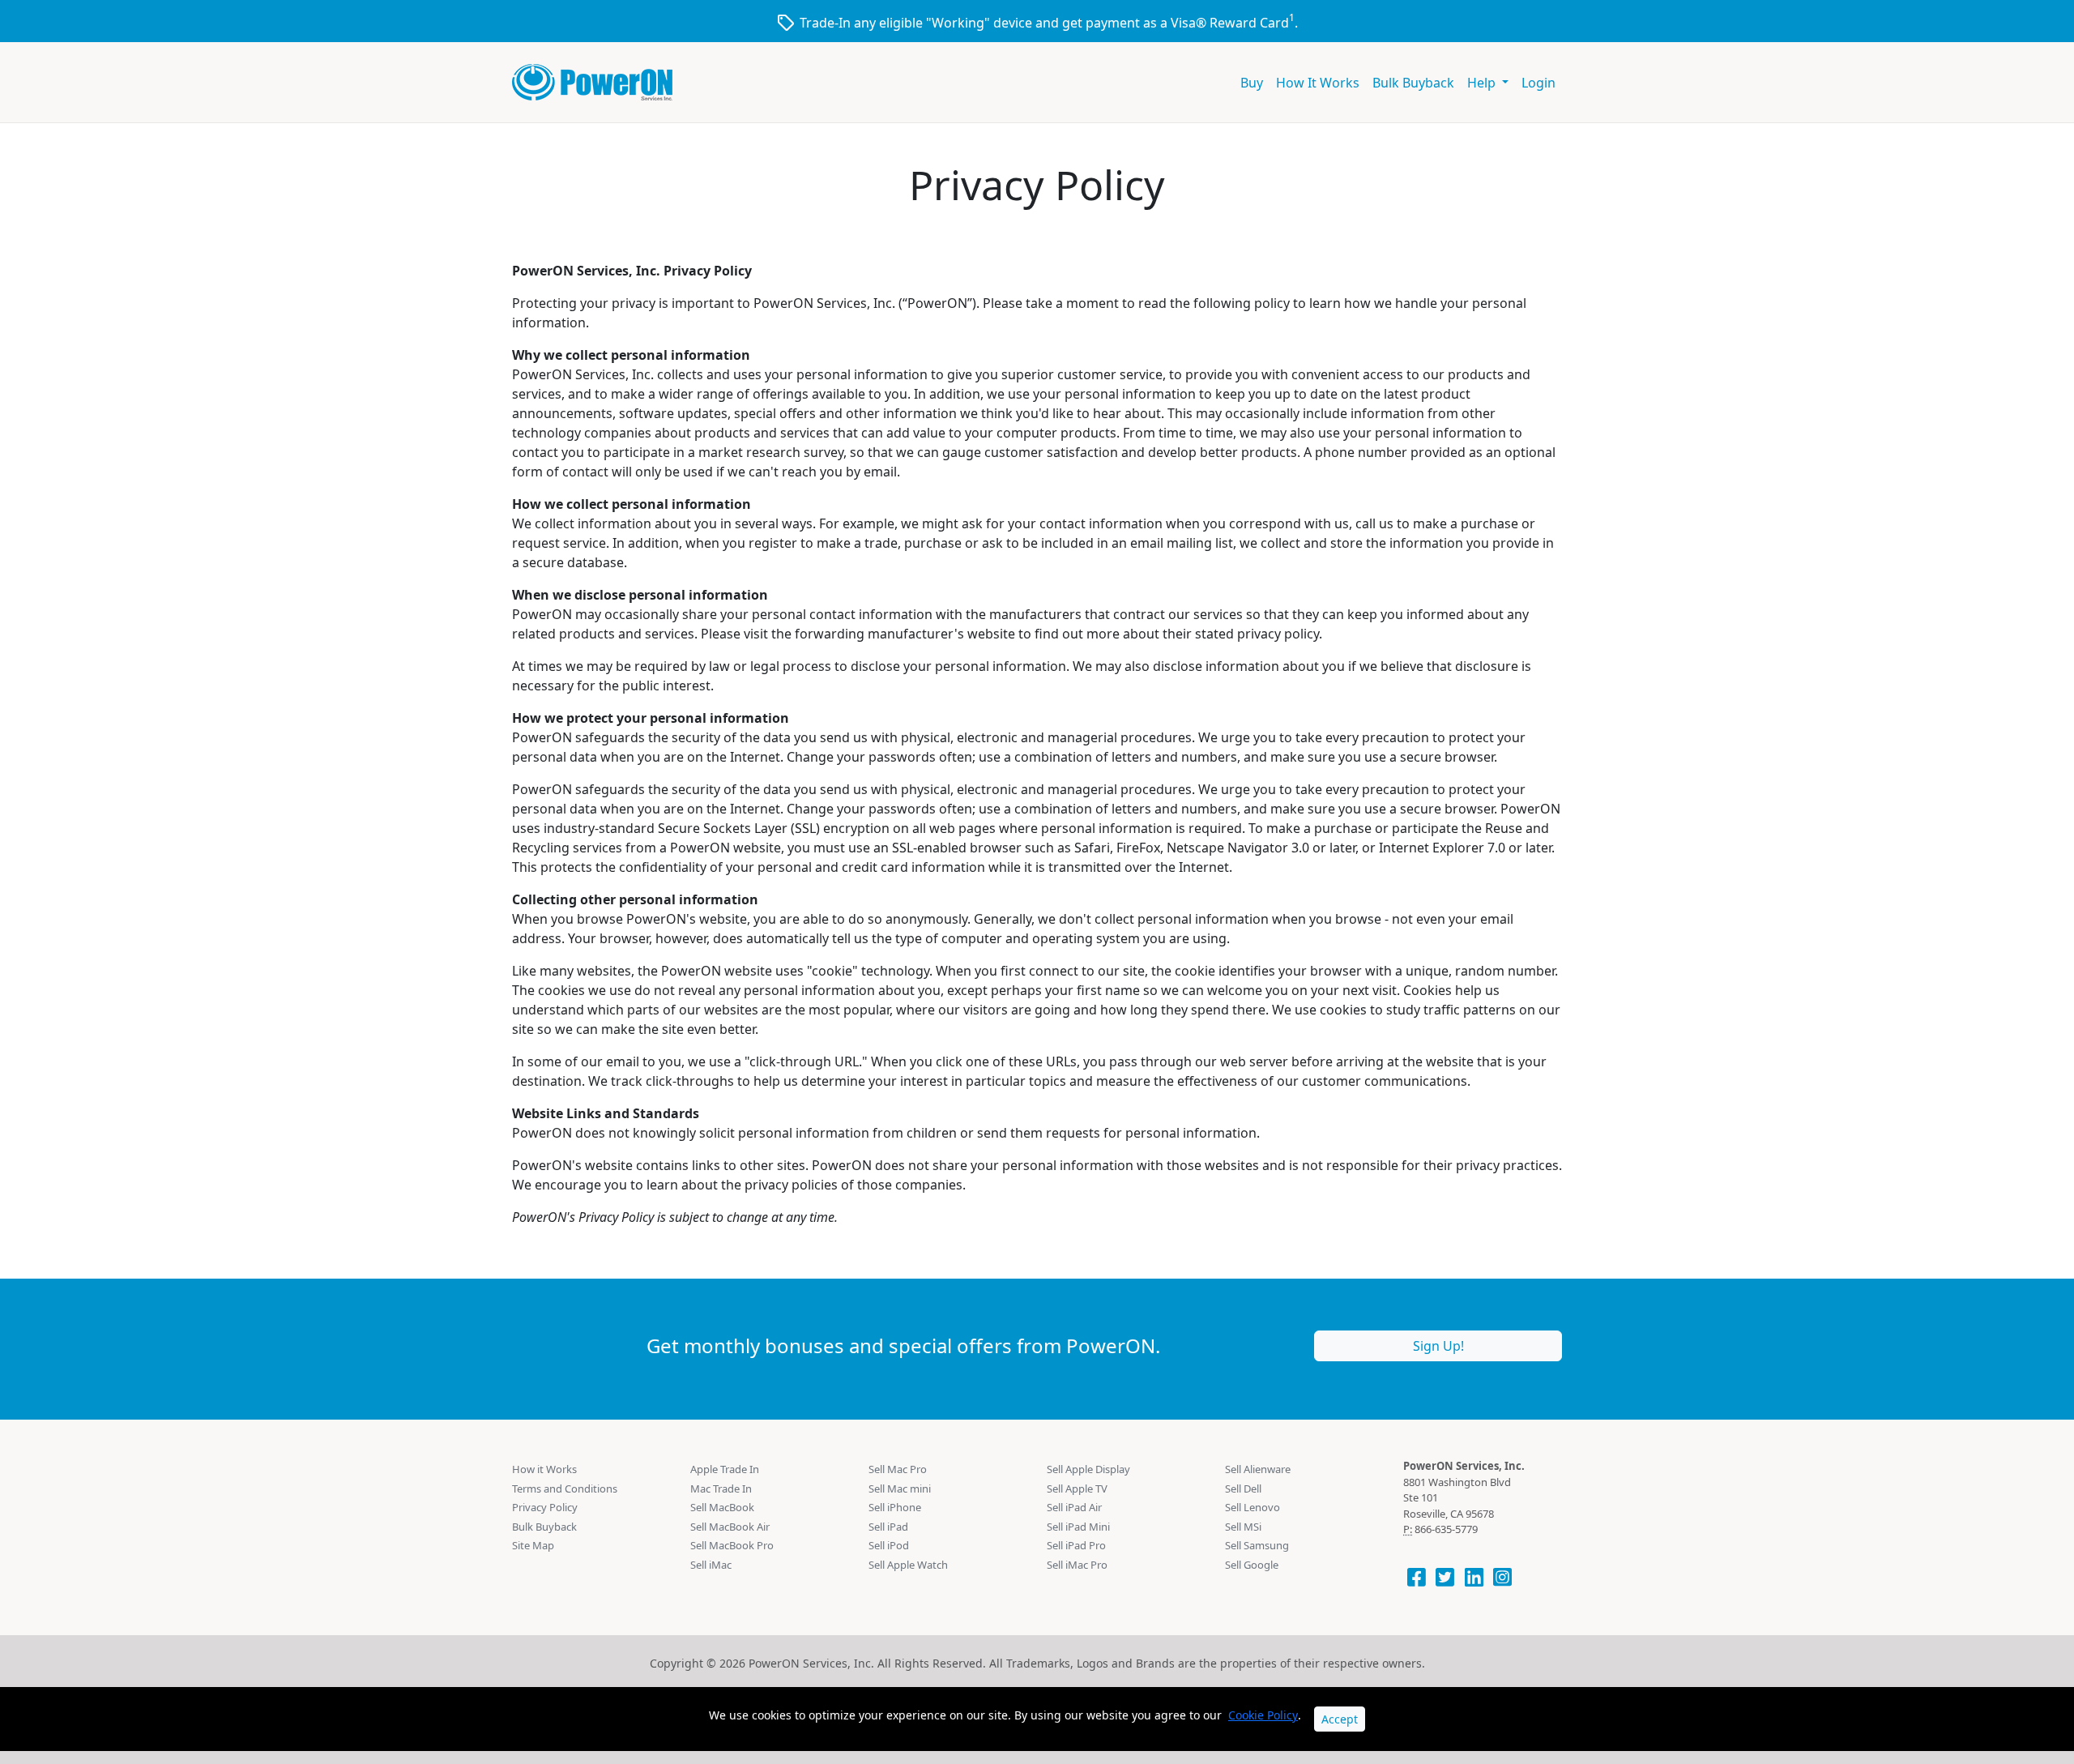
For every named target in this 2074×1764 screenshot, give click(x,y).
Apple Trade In (725, 1469)
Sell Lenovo (1253, 1507)
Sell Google (1252, 1565)
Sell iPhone (895, 1507)
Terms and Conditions (565, 1489)
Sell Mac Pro (898, 1469)
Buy (1252, 83)
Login (1538, 83)
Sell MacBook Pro (732, 1545)
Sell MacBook (722, 1507)
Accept (1340, 1719)
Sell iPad (888, 1527)
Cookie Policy (1263, 1715)
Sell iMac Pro (1077, 1565)
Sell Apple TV (1077, 1489)
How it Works (544, 1469)
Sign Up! (1438, 1346)
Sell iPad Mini (1078, 1527)
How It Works (1318, 83)
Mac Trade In (721, 1489)
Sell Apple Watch (908, 1565)
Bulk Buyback (1413, 83)
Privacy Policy (545, 1507)
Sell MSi (1243, 1527)
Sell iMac (711, 1565)
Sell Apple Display (1088, 1469)
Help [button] (1483, 83)
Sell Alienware (1258, 1469)
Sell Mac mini (900, 1489)
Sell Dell (1243, 1489)
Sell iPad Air (1074, 1507)
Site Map (533, 1545)
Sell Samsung (1257, 1545)
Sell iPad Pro (1076, 1545)
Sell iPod (889, 1545)
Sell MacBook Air (730, 1527)
